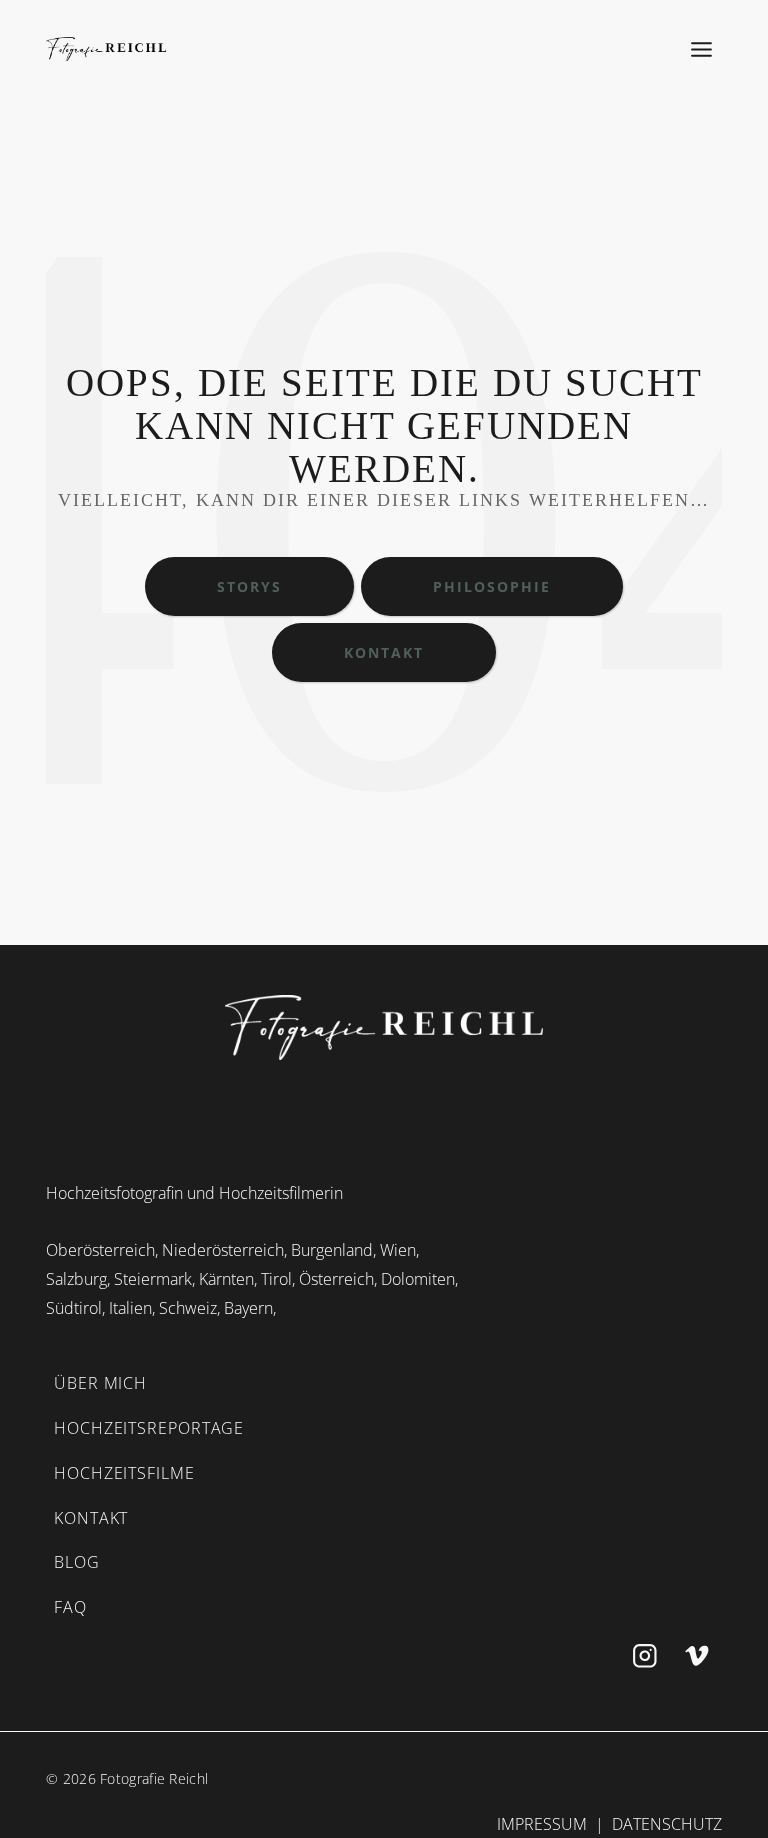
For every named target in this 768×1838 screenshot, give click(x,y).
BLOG (77, 1562)
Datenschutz (667, 1824)
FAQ (70, 1607)
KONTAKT (91, 1518)
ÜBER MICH (100, 1383)
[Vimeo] (696, 1655)
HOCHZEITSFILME (124, 1473)
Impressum (542, 1824)
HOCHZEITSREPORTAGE (149, 1428)
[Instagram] (645, 1655)
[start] (384, 1027)
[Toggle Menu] (702, 49)
